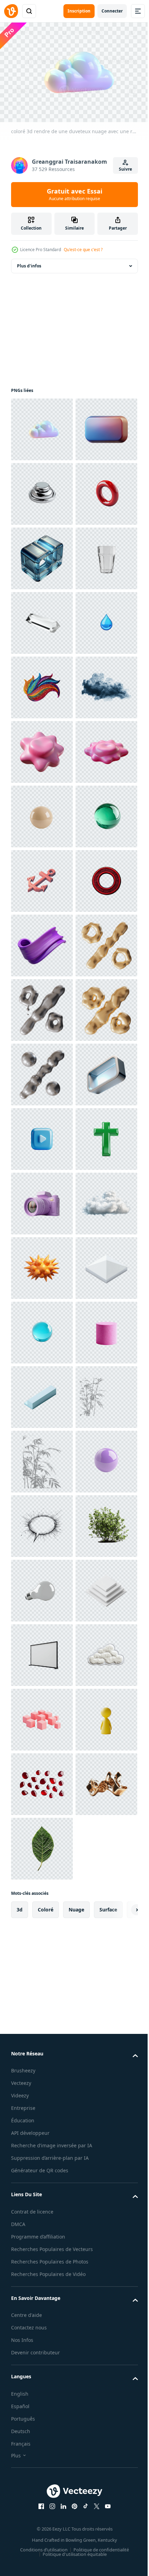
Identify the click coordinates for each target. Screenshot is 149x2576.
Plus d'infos (29, 262)
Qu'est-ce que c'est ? (83, 250)
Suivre (125, 169)
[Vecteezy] (11, 11)
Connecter (112, 11)
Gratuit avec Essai (74, 194)
